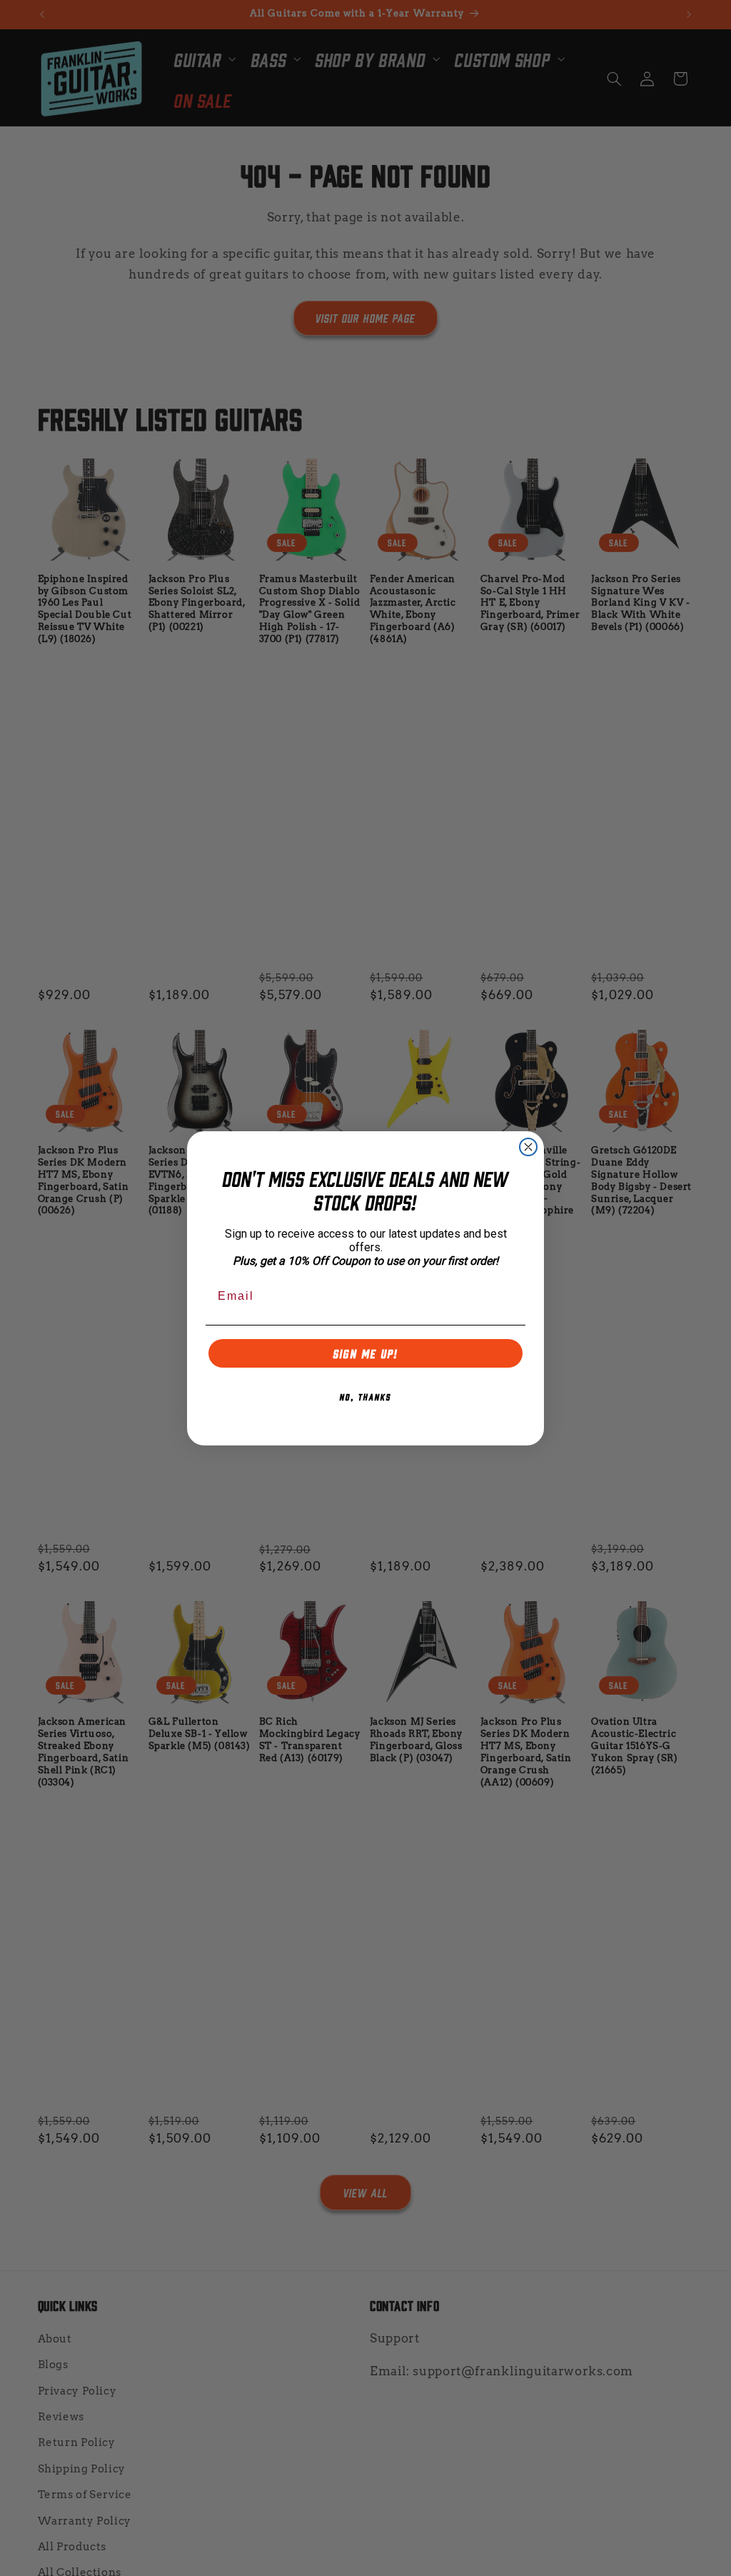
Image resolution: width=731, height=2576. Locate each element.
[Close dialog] (528, 1147)
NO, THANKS (365, 1396)
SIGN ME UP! (366, 1353)
